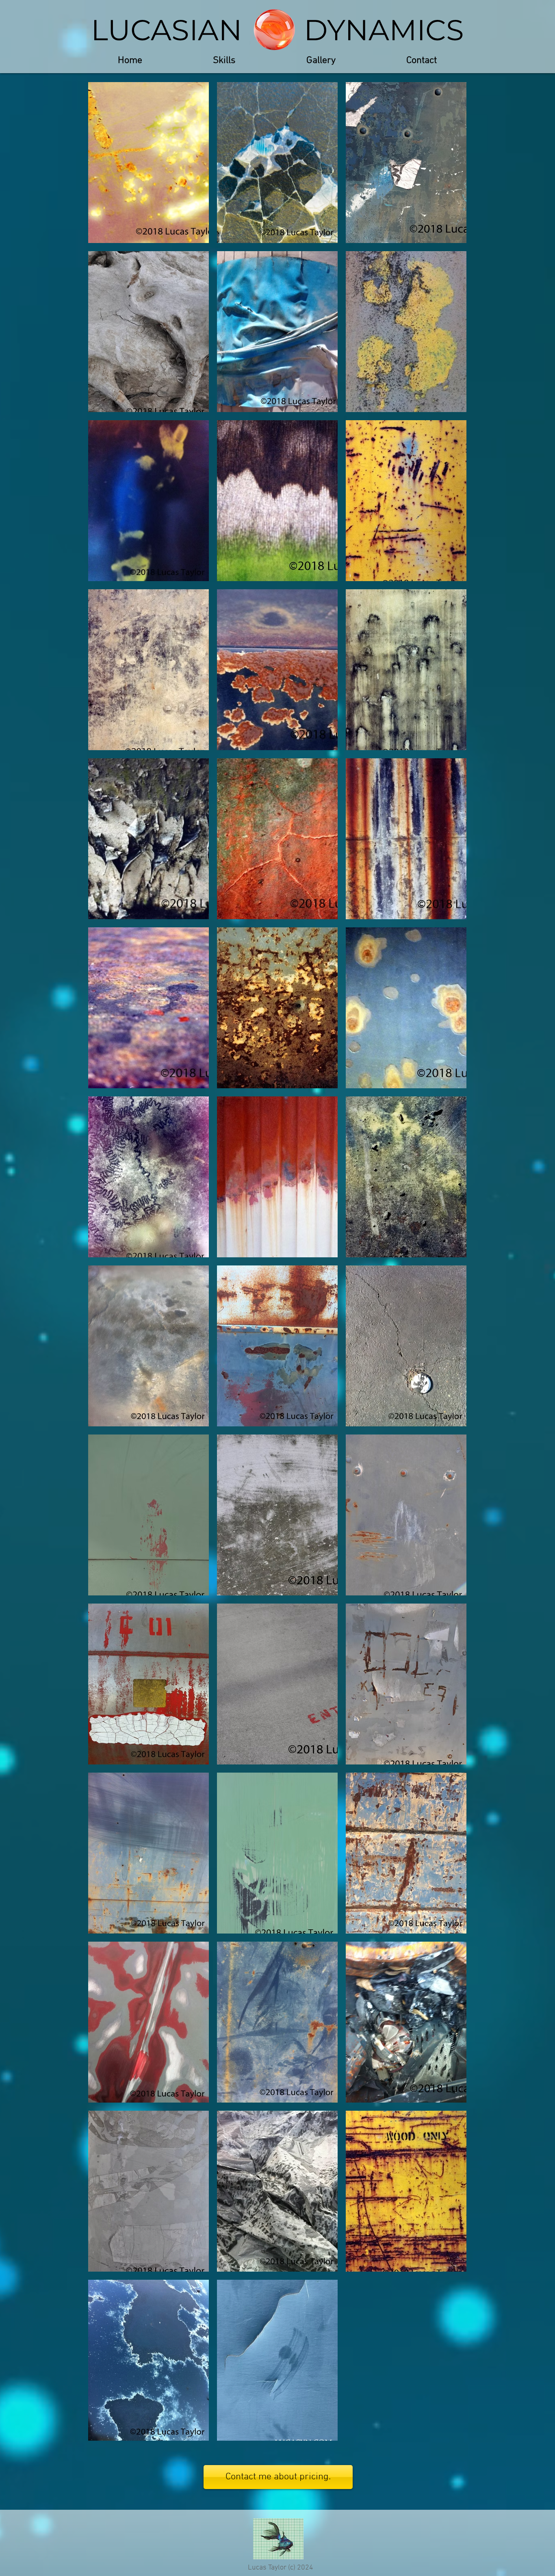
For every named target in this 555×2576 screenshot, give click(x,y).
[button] (321, 61)
